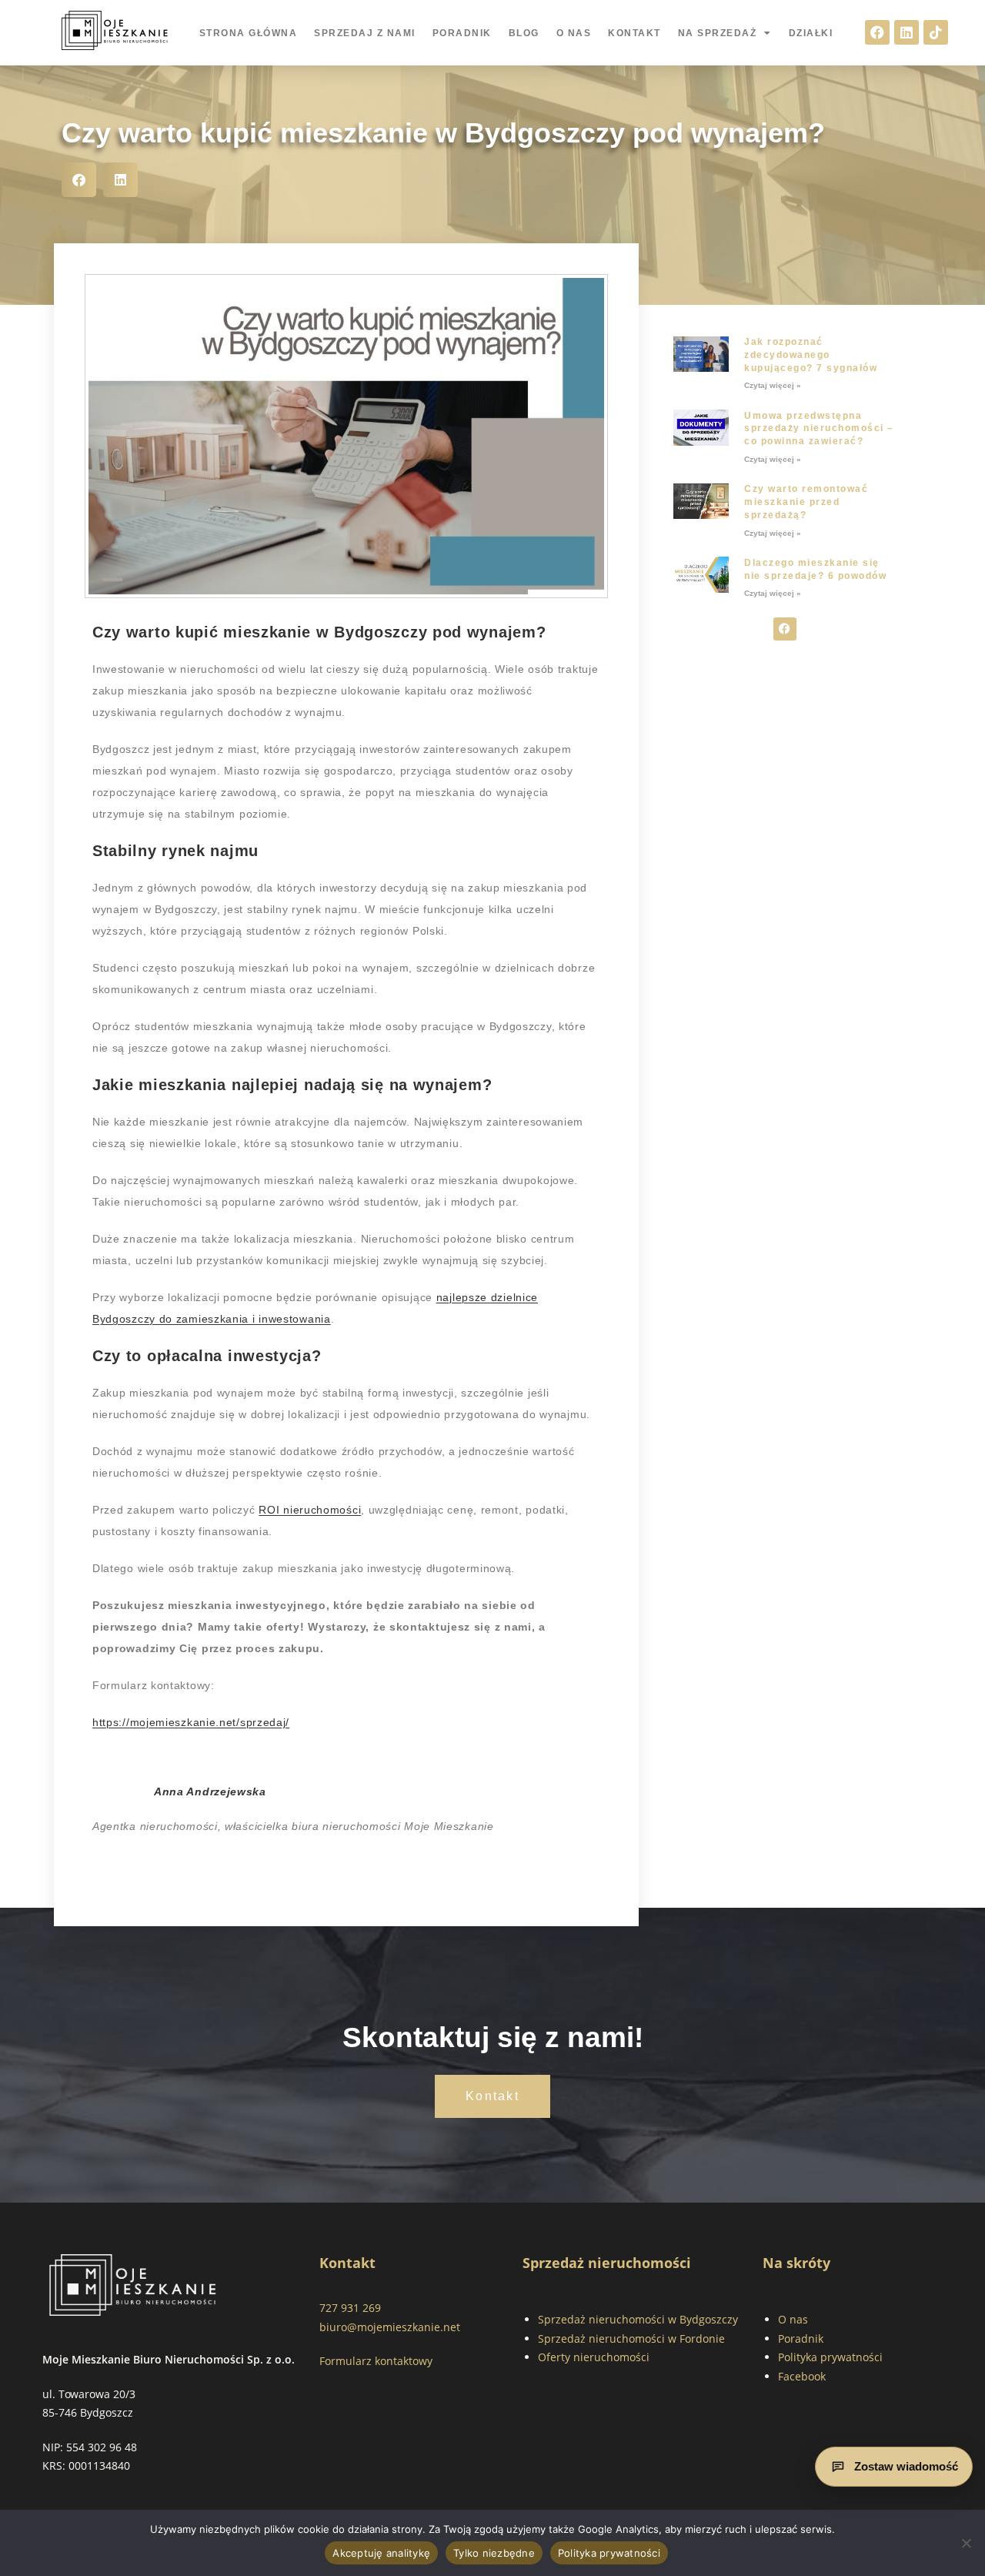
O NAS (574, 33)
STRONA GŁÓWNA (249, 33)
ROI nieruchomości (310, 1510)
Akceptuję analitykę (381, 2553)
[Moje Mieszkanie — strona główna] (133, 2285)
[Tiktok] (936, 32)
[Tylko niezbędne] (966, 2543)
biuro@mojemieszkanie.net (390, 2327)
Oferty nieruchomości (594, 2357)
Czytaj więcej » (773, 385)
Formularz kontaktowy (376, 2361)
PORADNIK (462, 33)
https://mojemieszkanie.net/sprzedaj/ (191, 1722)
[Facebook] (877, 32)
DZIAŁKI (811, 33)
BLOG (524, 33)
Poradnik (801, 2338)
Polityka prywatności (830, 2357)
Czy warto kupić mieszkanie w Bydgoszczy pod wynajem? (443, 133)
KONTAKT (634, 33)
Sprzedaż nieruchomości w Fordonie (631, 2338)
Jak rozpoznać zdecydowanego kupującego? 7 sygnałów (811, 355)
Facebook (802, 2376)
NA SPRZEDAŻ (718, 33)
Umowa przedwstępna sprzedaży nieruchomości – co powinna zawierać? (819, 429)
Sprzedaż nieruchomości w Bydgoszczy (638, 2319)
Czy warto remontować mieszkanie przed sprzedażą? (806, 502)
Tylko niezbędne (494, 2553)
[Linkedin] (907, 32)
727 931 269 (350, 2308)
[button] (79, 180)
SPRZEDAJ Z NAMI (365, 33)
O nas (793, 2319)
